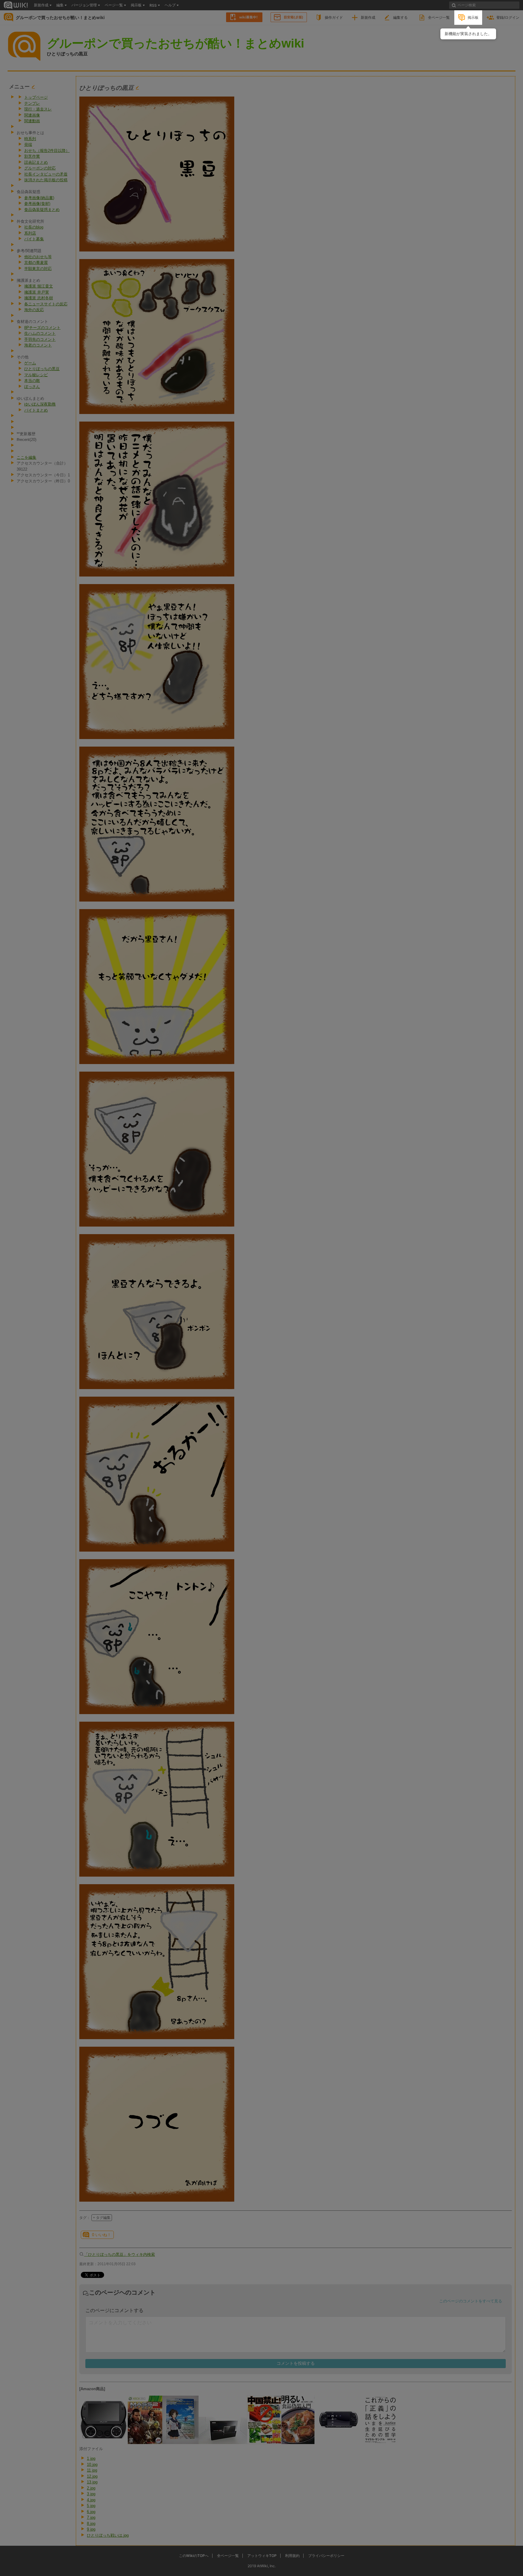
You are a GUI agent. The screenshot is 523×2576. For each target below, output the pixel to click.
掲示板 (473, 17)
